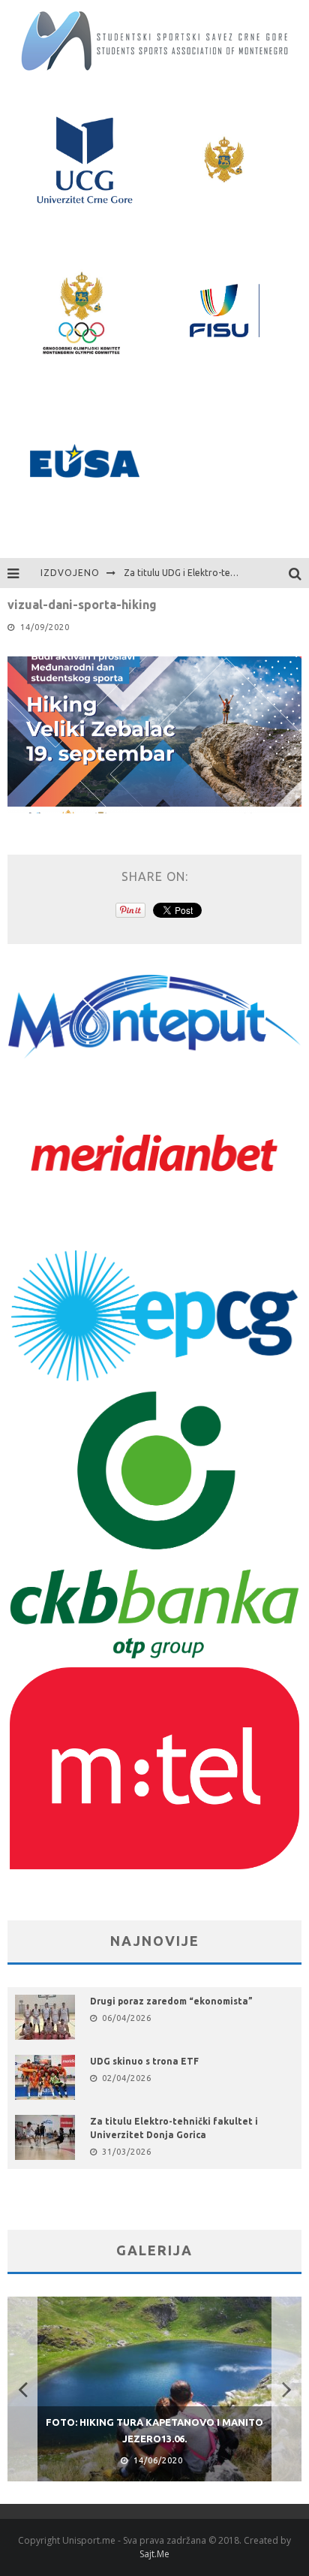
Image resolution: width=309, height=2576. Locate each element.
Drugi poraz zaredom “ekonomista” (171, 2001)
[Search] (299, 573)
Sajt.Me (154, 2554)
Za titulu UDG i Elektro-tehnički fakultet (207, 573)
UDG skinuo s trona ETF (144, 2061)
